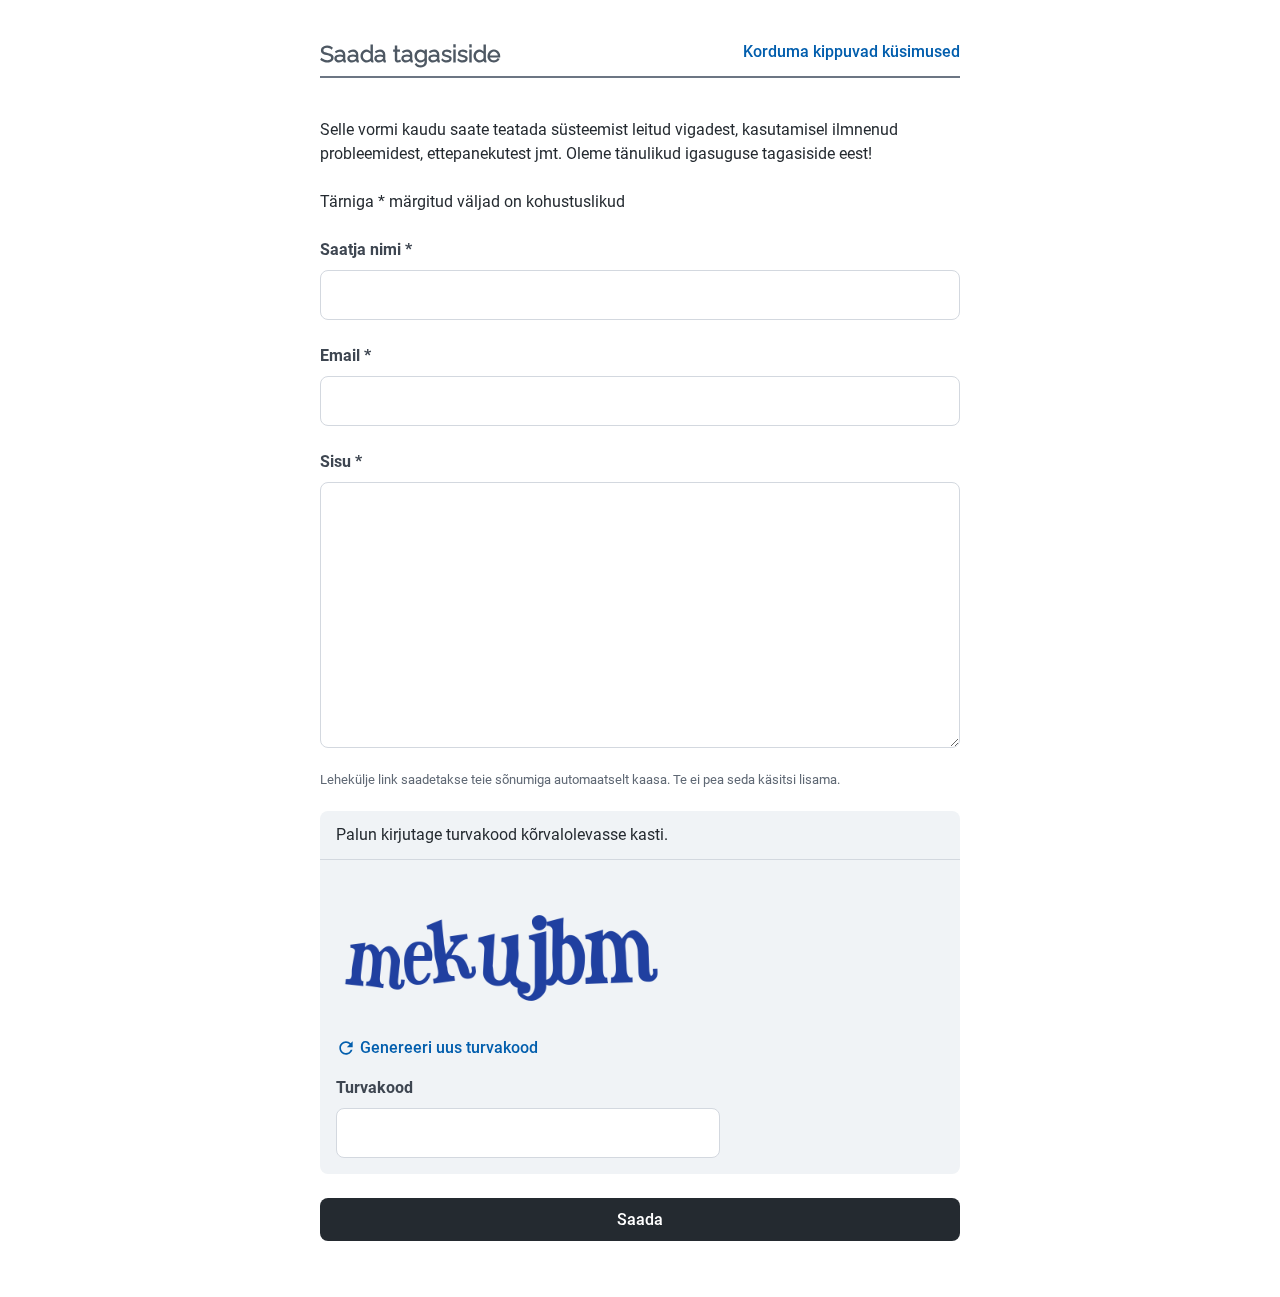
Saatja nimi (366, 249)
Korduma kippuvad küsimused (851, 51)
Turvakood (374, 1087)
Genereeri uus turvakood (449, 1047)
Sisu (341, 461)
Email (345, 355)
